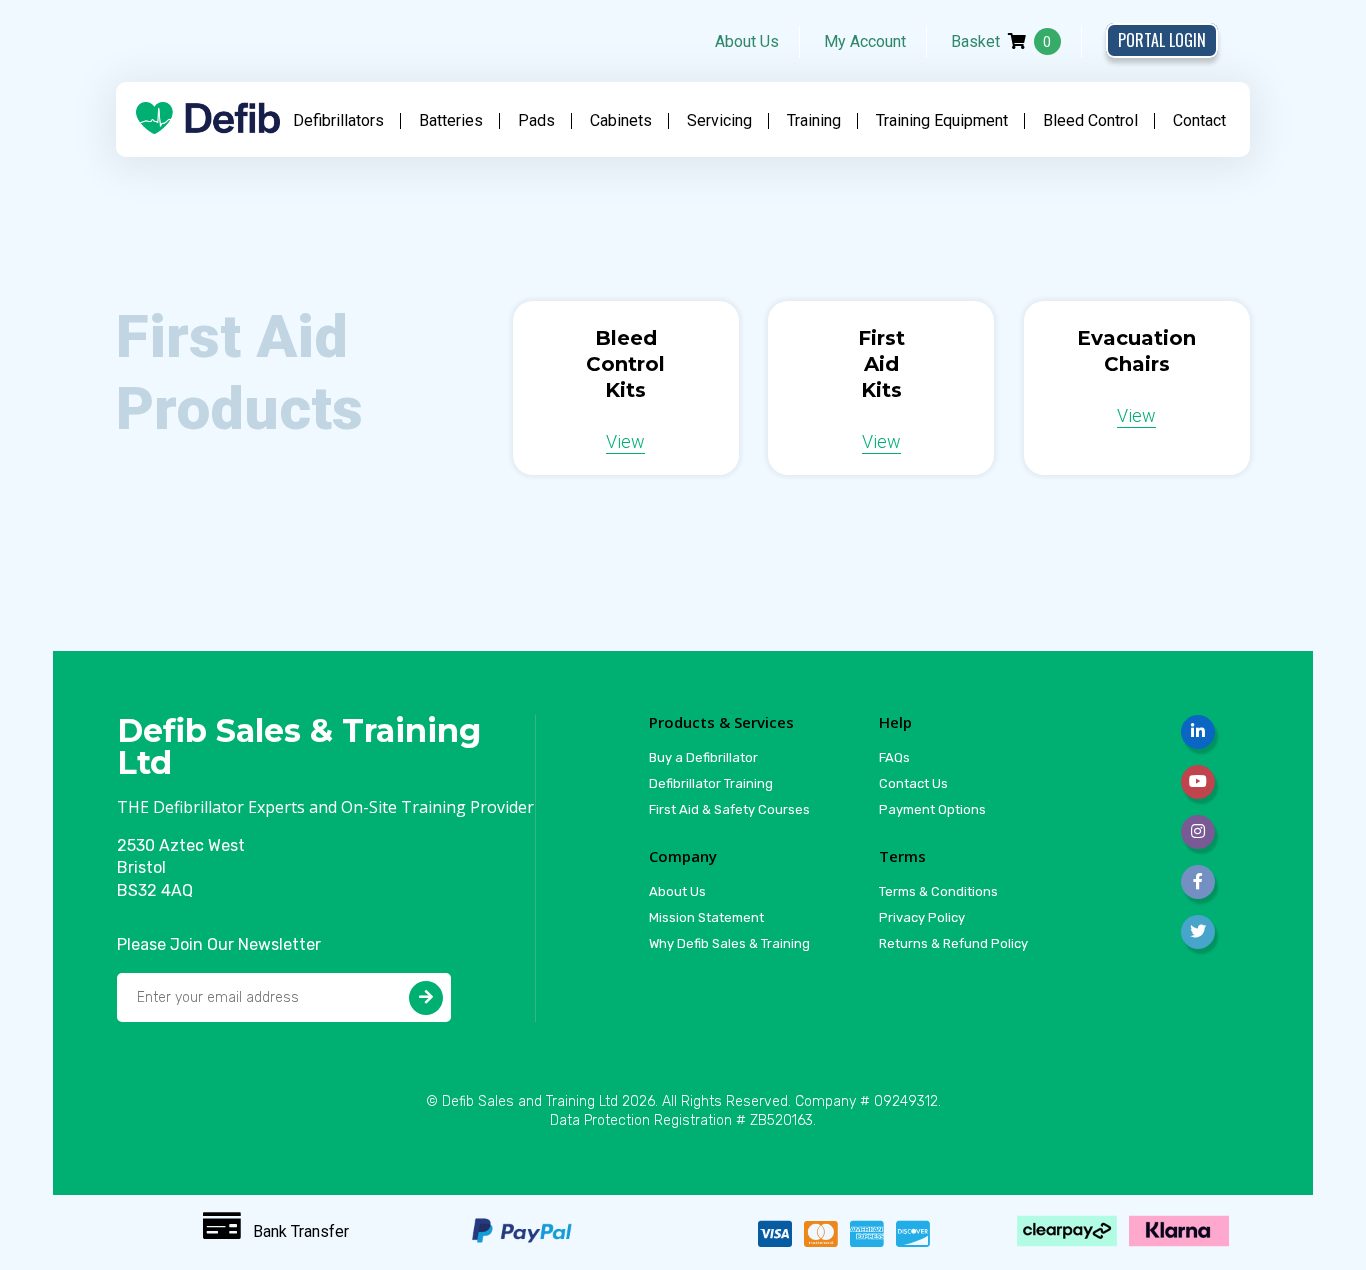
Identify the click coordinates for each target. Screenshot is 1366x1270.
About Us (747, 41)
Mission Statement (706, 917)
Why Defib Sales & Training (729, 943)
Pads (536, 120)
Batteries (451, 120)
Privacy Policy (922, 917)
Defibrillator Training (711, 783)
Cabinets (621, 120)
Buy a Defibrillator (703, 757)
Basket (1001, 41)
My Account (865, 41)
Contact (1199, 120)
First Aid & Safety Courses (729, 809)
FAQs (894, 757)
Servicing (719, 120)
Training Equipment (942, 120)
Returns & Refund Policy (953, 943)
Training (814, 120)
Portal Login (1162, 40)
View (625, 441)
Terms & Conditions (938, 891)
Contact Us (913, 783)
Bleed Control (1090, 120)
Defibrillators (338, 120)
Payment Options (932, 809)
